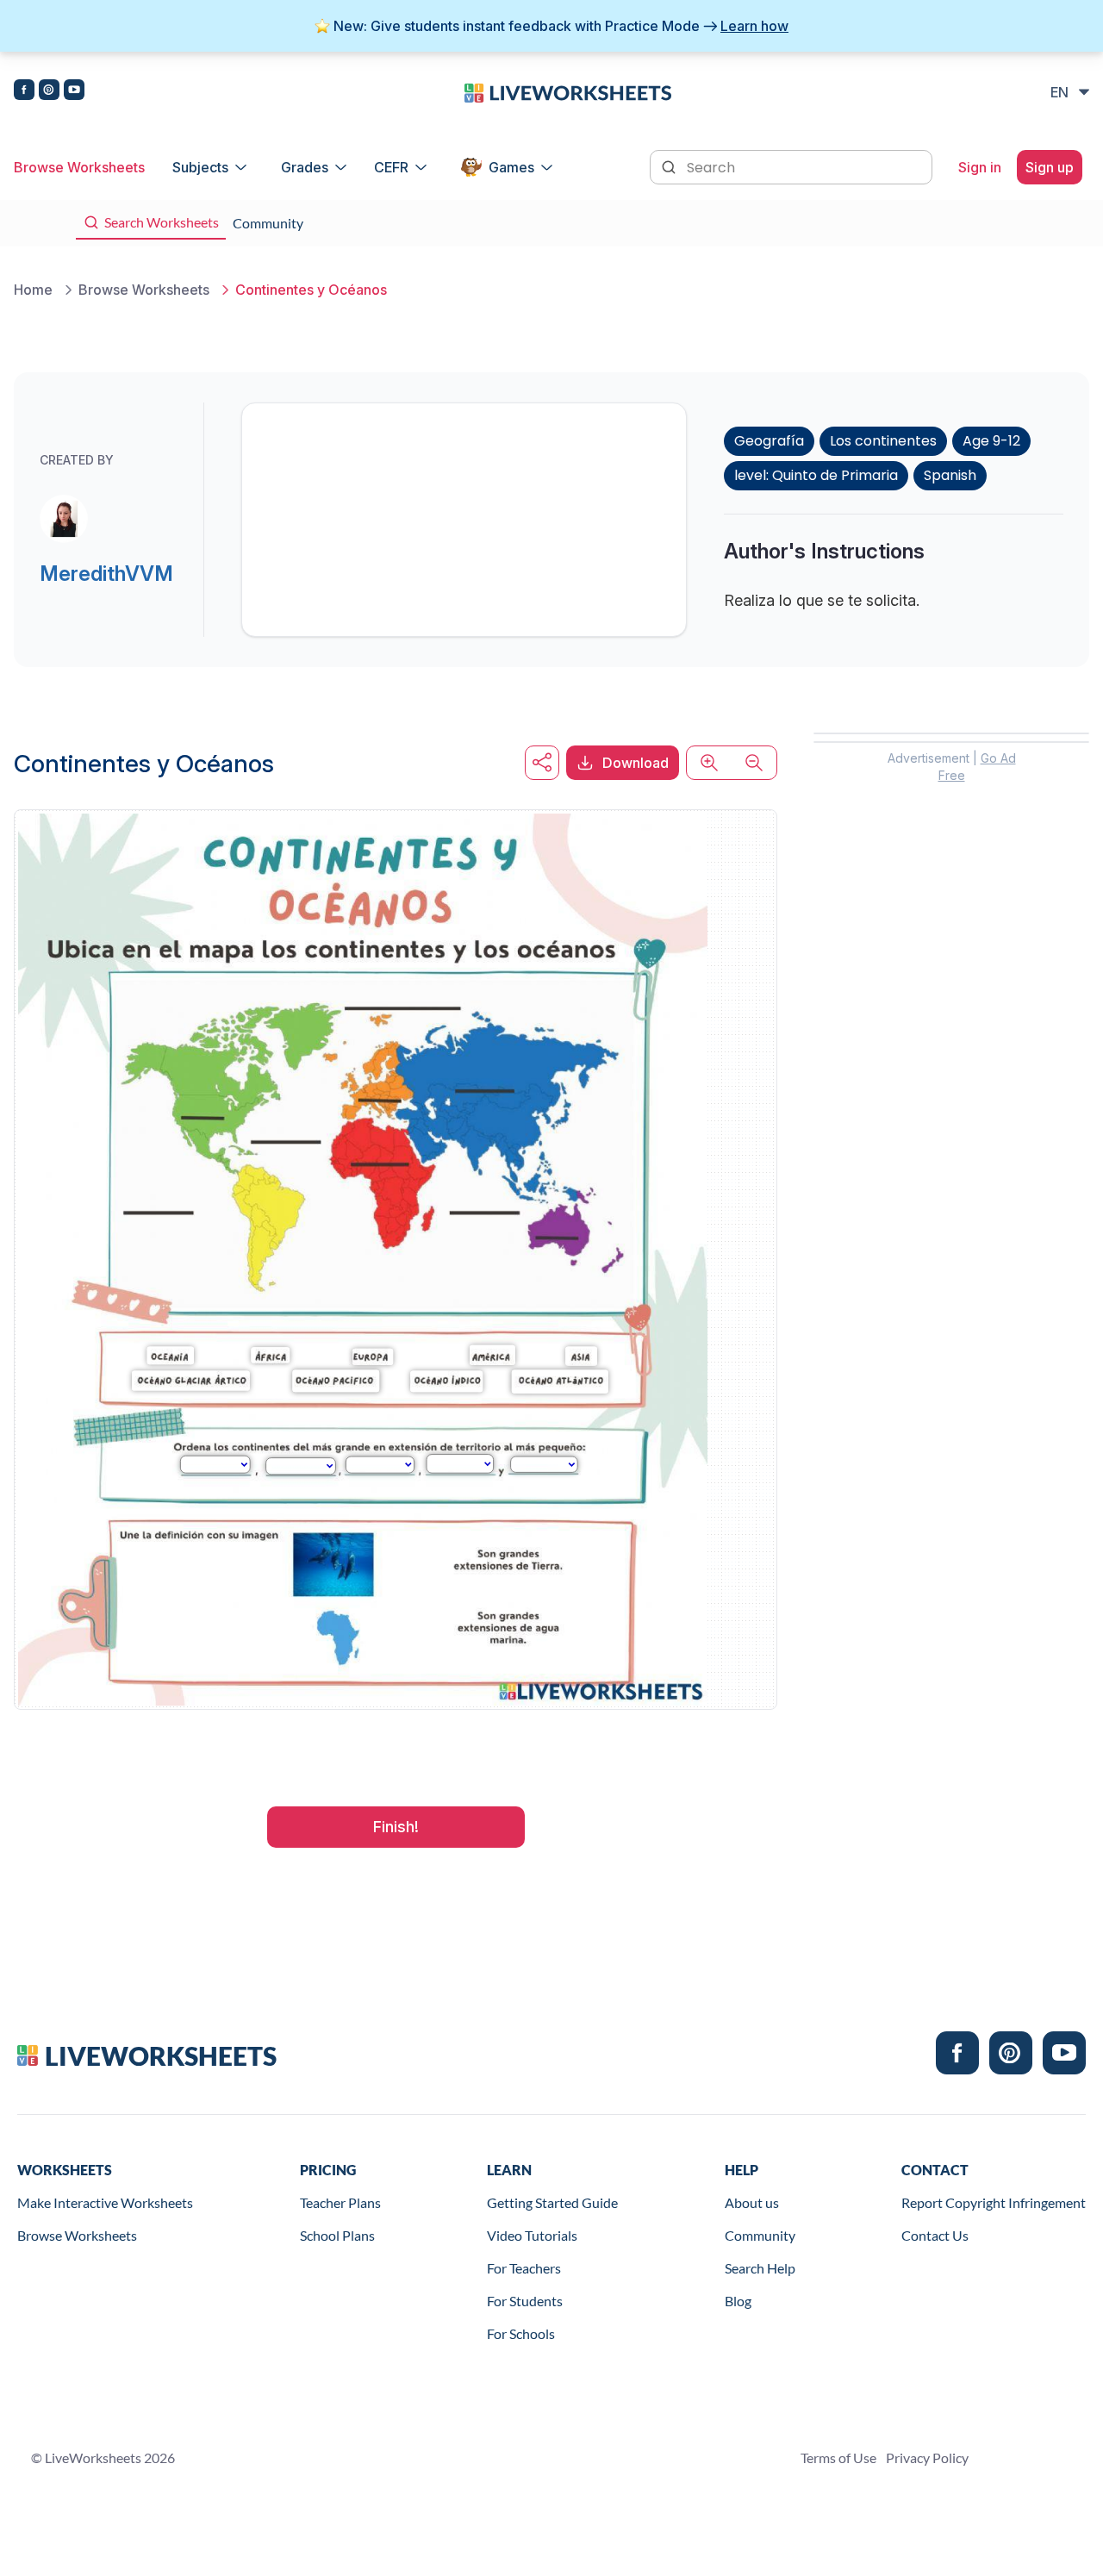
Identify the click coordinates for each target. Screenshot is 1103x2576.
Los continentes (883, 441)
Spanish (950, 475)
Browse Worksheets (79, 167)
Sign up (1050, 167)
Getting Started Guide (552, 2202)
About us (752, 2202)
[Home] (568, 91)
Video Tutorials (532, 2235)
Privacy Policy (927, 2457)
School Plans (337, 2235)
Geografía (769, 441)
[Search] (670, 165)
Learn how (754, 26)
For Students (525, 2301)
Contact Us (935, 2235)
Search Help (760, 2268)
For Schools (521, 2333)
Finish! (396, 1827)
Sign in (980, 167)
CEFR (391, 167)
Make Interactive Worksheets (105, 2202)
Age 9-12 (991, 441)
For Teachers (524, 2268)
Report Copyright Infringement (994, 2202)
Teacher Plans (340, 2202)
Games (511, 167)
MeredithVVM (106, 574)
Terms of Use (838, 2457)
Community (760, 2235)
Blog (738, 2301)
